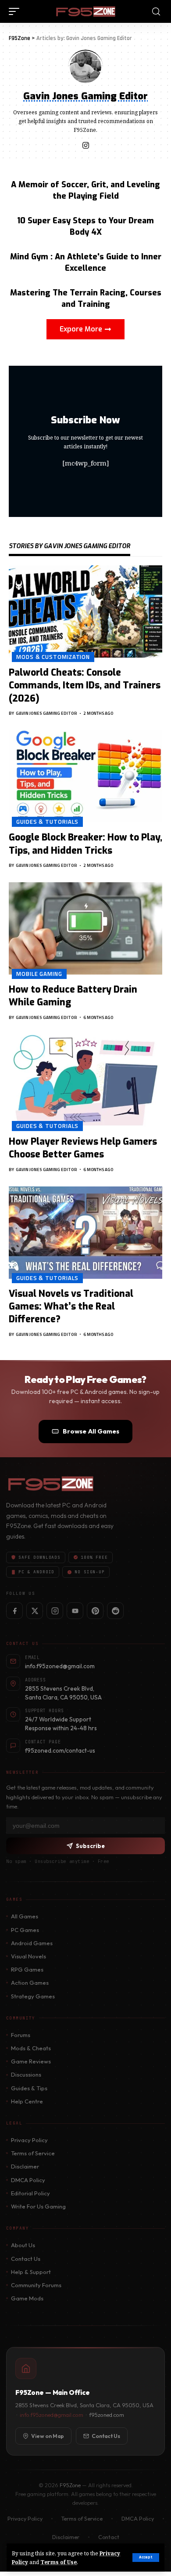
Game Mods (27, 2298)
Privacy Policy (29, 2140)
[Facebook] (14, 1611)
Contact (109, 2537)
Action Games (30, 1983)
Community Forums (36, 2285)
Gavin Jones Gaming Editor (46, 713)
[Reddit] (115, 1611)
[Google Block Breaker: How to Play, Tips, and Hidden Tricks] (85, 776)
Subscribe (90, 1846)
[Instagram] (86, 146)
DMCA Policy (28, 2180)
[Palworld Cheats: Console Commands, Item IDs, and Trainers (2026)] (85, 611)
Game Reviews (31, 2061)
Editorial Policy (30, 2193)
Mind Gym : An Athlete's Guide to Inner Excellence (86, 262)
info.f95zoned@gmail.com (52, 2415)
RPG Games (27, 1969)
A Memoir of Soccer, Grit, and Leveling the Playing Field (85, 190)
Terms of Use (59, 2562)
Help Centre (27, 2101)
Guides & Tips (29, 2088)
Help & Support (31, 2272)
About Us (23, 2245)
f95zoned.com (107, 2415)
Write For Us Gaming (38, 2206)
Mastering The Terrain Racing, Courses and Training (86, 298)
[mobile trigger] (16, 11)
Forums (21, 2035)
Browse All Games (91, 1431)
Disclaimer (25, 2166)
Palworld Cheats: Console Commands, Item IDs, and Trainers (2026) (85, 686)
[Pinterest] (95, 1611)
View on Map (48, 2436)
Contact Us (26, 2259)
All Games (25, 1916)
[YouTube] (75, 1611)
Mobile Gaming (39, 974)
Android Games (32, 1943)
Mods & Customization (53, 657)
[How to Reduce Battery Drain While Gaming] (85, 928)
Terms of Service (33, 2153)
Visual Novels (28, 1956)
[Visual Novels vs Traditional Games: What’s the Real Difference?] (85, 1233)
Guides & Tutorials (47, 822)
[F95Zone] (85, 11)
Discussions (26, 2074)
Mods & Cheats (31, 2048)
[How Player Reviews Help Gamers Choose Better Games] (85, 1081)
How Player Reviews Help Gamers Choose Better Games (83, 1148)
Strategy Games (33, 1996)
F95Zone (70, 2485)
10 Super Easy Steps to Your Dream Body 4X (85, 226)
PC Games (25, 1930)
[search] (156, 12)
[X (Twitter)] (35, 1611)
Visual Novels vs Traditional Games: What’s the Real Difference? (71, 1307)
